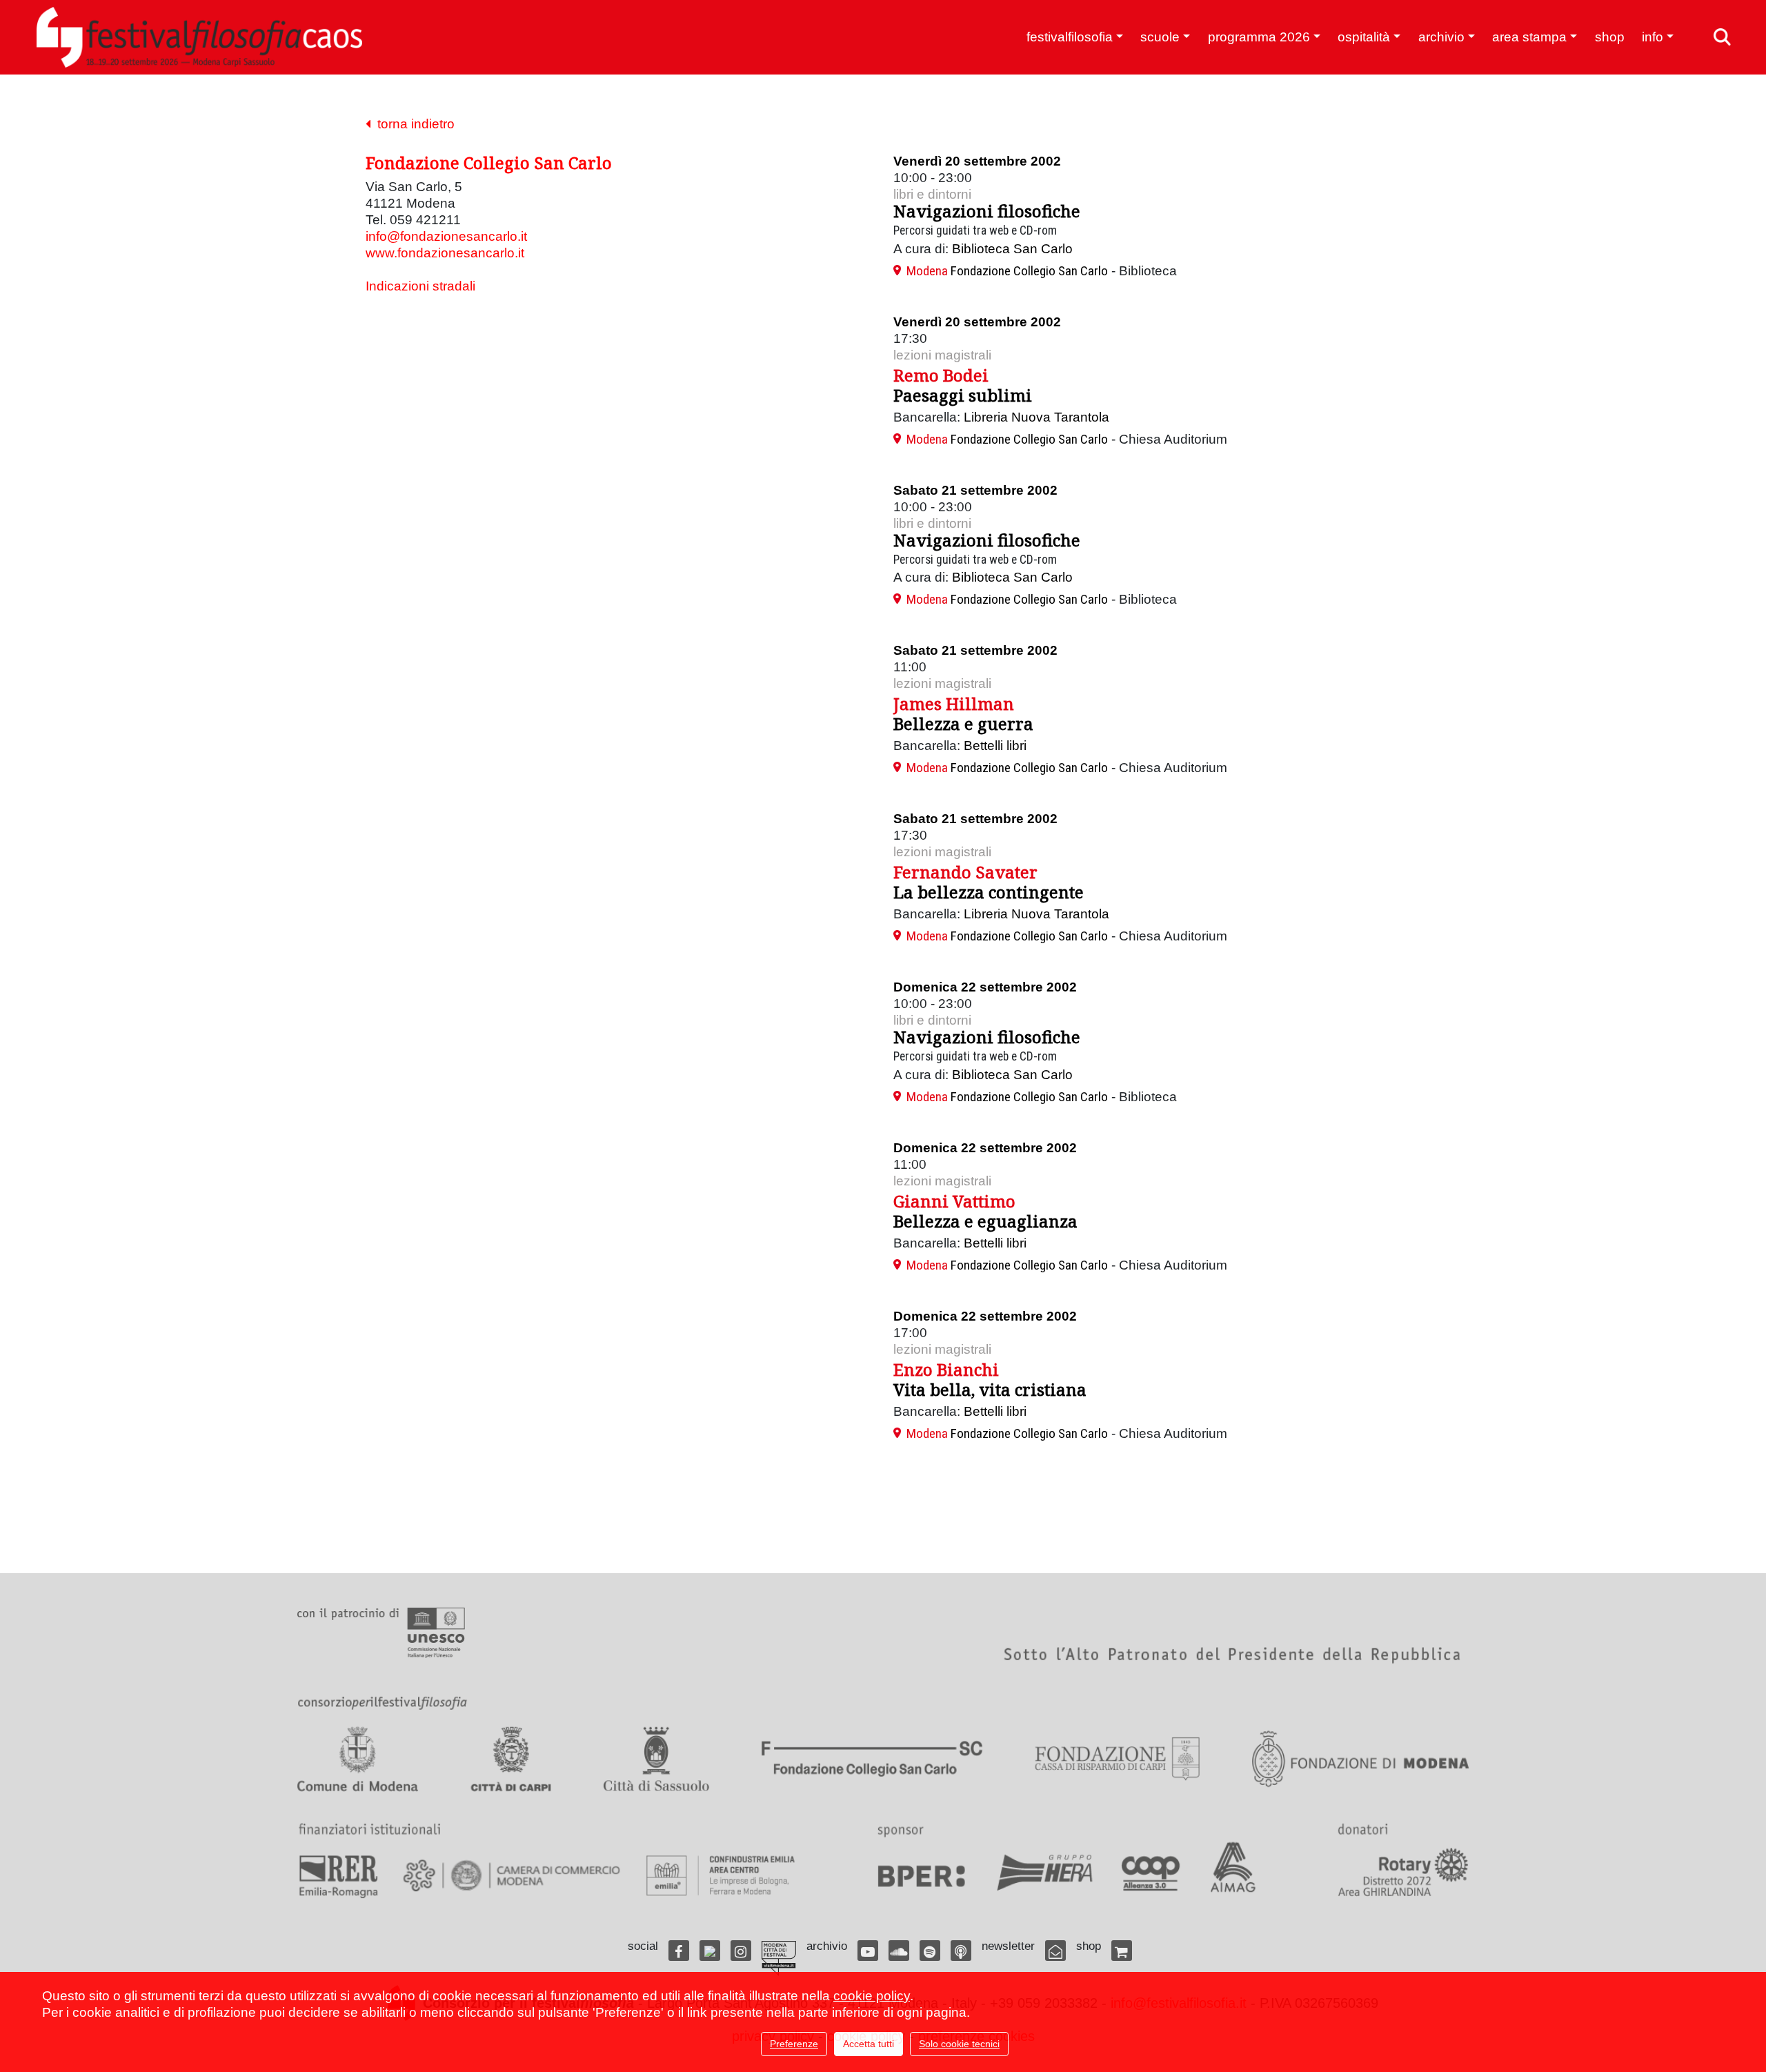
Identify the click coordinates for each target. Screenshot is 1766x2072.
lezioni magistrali (942, 355)
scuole (1160, 37)
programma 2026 (1259, 37)
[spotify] (930, 1951)
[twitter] (710, 1951)
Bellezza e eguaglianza (985, 1221)
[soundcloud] (899, 1951)
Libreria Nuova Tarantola (1036, 417)
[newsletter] (1055, 1951)
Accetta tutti (869, 2044)
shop (1610, 37)
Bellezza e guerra (963, 723)
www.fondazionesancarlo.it (445, 253)
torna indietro (413, 124)
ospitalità (1364, 37)
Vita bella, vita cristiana (990, 1389)
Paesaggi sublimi (963, 395)
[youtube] (868, 1951)
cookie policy (872, 1996)
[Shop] (1122, 1951)
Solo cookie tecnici (959, 2044)
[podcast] (961, 1951)
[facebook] (679, 1951)
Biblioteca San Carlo (1012, 249)
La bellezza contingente (989, 892)
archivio (1441, 37)
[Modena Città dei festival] (779, 1958)
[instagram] (741, 1951)
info (1653, 37)
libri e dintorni (932, 194)
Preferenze (794, 2044)
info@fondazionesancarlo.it (446, 236)
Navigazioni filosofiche (987, 211)
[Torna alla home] (199, 37)
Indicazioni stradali (420, 286)
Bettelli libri (995, 746)
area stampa (1529, 37)
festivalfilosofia (1070, 37)
